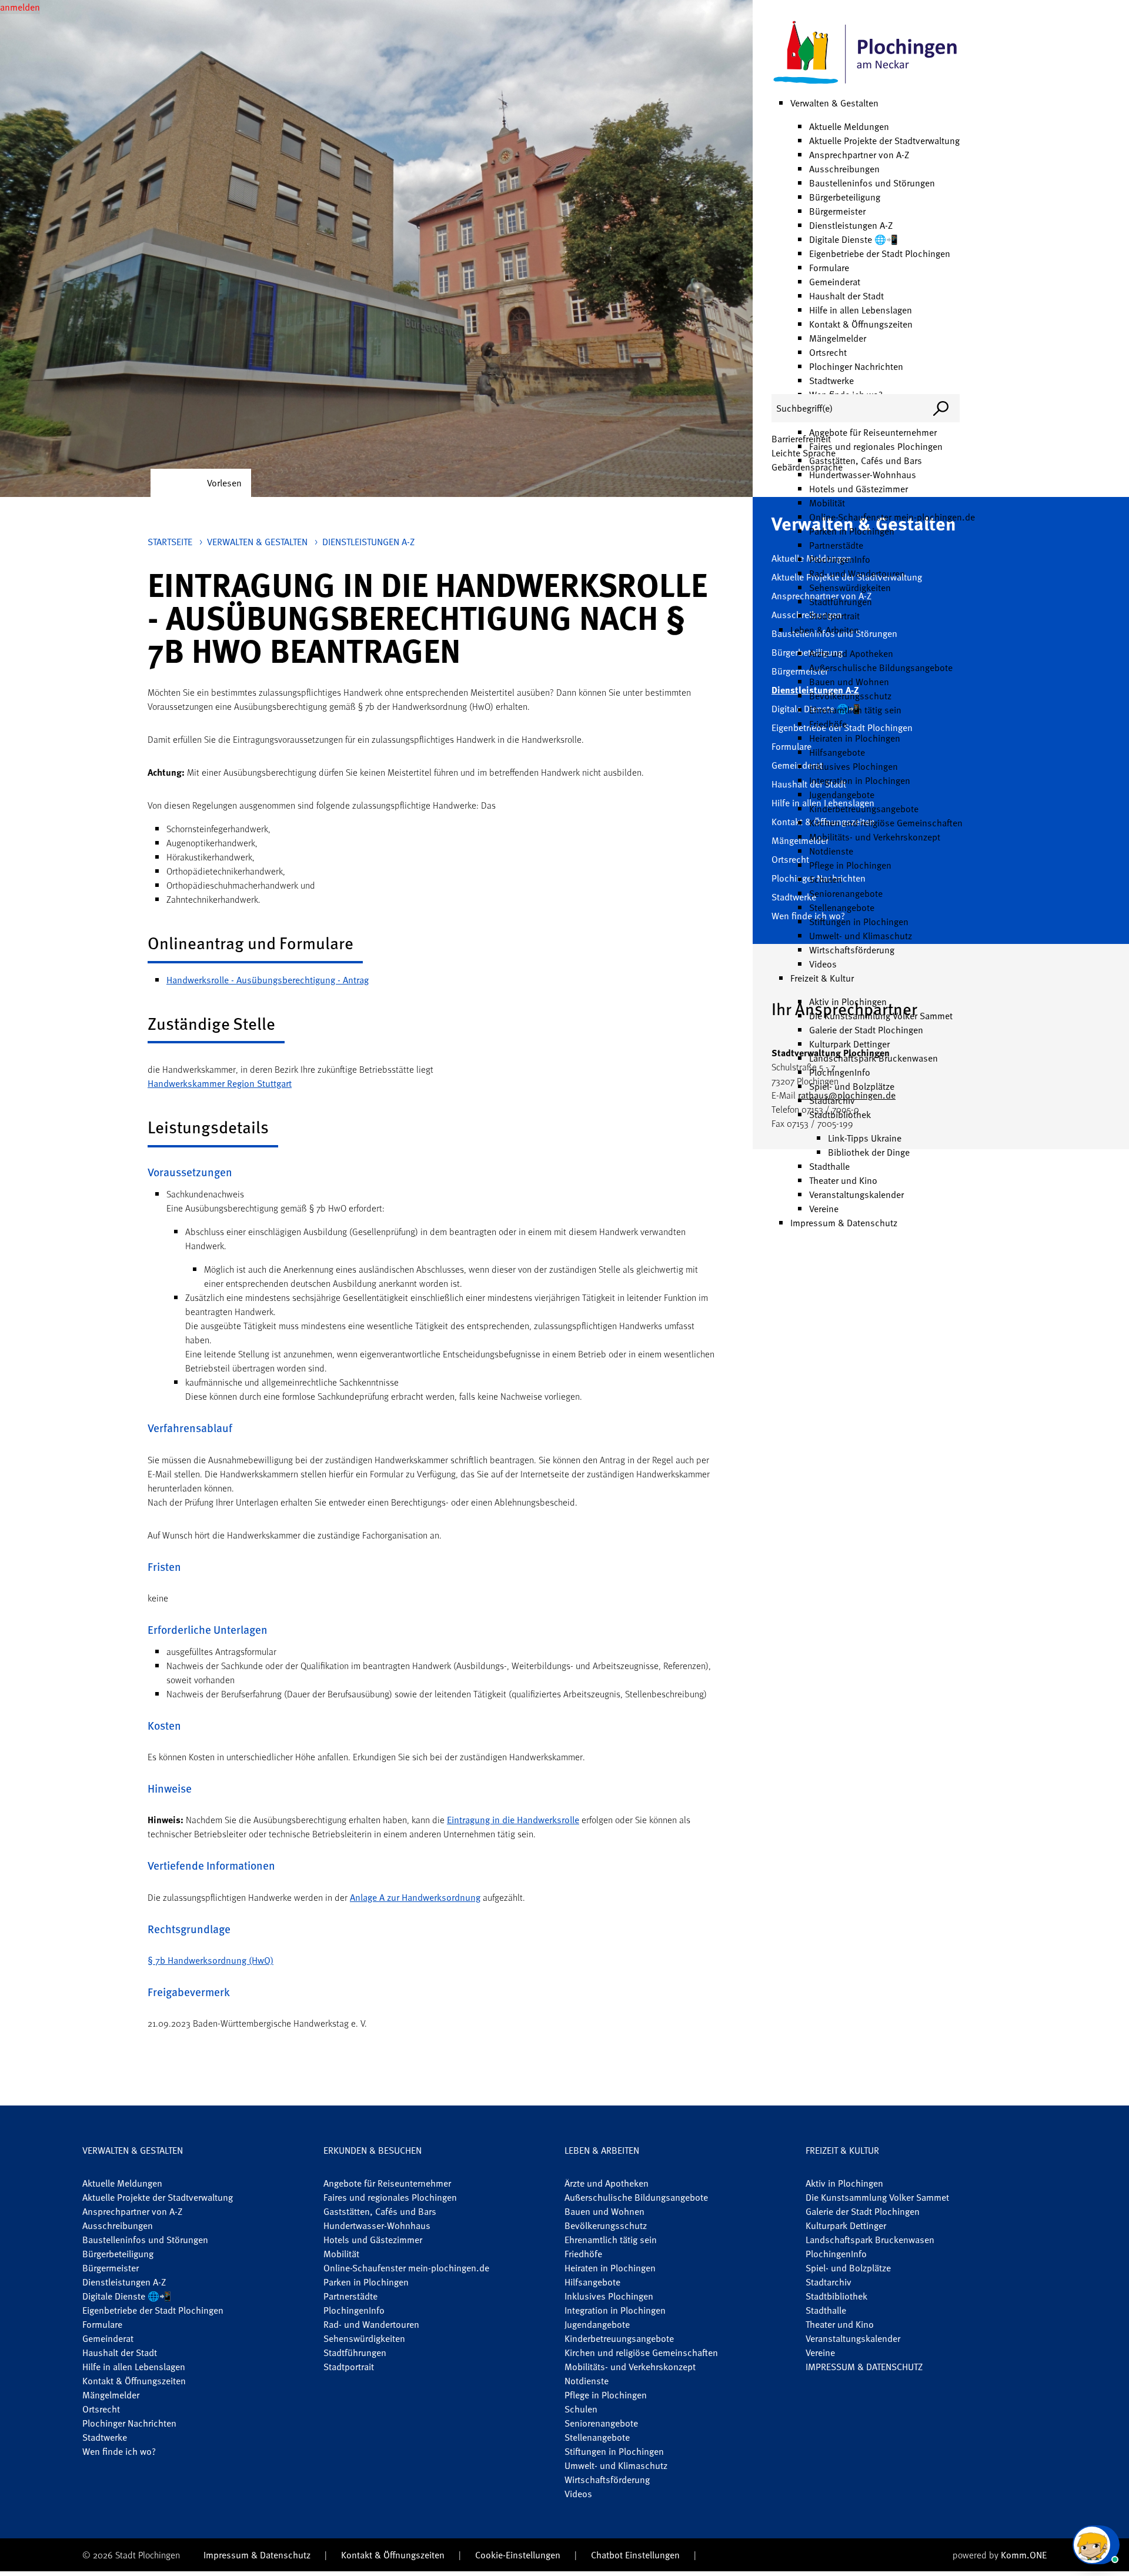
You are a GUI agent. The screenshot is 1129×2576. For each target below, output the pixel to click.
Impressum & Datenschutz (844, 1223)
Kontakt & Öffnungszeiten (861, 324)
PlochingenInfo (840, 559)
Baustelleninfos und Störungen (872, 183)
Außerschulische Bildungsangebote (881, 668)
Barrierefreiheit (801, 439)
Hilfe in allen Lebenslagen (861, 310)
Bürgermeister (837, 211)
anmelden (20, 7)
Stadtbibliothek (840, 1115)
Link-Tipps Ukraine (865, 1138)
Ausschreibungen (844, 169)
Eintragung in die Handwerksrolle (513, 1820)
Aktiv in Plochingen (848, 1002)
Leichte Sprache (804, 453)
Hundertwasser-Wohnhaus (863, 475)
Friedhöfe (828, 724)
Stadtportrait (834, 616)
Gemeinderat (835, 282)
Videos (823, 964)
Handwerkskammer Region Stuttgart (220, 1083)
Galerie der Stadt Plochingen (866, 1030)
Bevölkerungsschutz (850, 696)
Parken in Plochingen (852, 531)
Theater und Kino (843, 1180)
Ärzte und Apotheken (851, 653)
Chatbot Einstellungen (635, 2555)
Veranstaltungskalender (856, 1194)
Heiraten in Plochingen (855, 738)
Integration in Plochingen (860, 780)
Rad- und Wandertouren (857, 573)
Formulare (829, 268)
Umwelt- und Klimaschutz (861, 936)
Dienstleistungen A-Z (851, 225)
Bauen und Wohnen (849, 682)
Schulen (826, 879)
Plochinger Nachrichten (856, 366)
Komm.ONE (1024, 2555)
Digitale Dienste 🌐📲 (854, 239)
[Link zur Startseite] (866, 53)
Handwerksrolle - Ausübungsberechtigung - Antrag (268, 980)
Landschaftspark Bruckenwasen (874, 1058)
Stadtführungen (841, 602)
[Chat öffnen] (1096, 2545)
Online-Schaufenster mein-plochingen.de (892, 517)
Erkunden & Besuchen (373, 2150)
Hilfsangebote (837, 752)
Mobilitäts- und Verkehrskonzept (875, 837)
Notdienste (831, 851)
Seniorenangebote (846, 893)
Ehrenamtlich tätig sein (855, 710)
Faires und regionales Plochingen (876, 446)
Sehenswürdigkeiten (850, 588)
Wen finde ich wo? (119, 2451)
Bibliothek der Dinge (869, 1152)
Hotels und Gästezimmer (859, 489)
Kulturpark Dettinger (849, 1044)
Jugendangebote (842, 795)
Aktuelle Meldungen (849, 126)
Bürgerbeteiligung (845, 197)
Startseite (170, 542)
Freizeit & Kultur (822, 978)
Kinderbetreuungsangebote (864, 809)
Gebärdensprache (807, 467)
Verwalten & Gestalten (834, 103)
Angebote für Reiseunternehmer (873, 432)
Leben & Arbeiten (825, 630)
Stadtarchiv (832, 1100)
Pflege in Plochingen (850, 865)
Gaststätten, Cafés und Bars (866, 461)
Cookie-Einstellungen (518, 2555)
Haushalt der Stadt (846, 296)
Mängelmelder (838, 338)
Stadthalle (829, 1166)
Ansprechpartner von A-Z (859, 155)
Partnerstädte (836, 545)
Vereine (824, 1209)
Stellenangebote (842, 907)
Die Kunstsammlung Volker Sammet (881, 1016)
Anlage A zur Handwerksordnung (415, 1897)
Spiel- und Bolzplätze (852, 1086)
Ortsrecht (828, 352)
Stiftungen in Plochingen (859, 922)
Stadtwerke (831, 381)
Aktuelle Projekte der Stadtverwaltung (884, 141)
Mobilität (827, 503)
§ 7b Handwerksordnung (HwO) (211, 1960)
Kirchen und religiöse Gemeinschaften (886, 823)
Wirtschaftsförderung (852, 950)
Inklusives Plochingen (854, 766)
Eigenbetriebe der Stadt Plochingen (880, 253)
